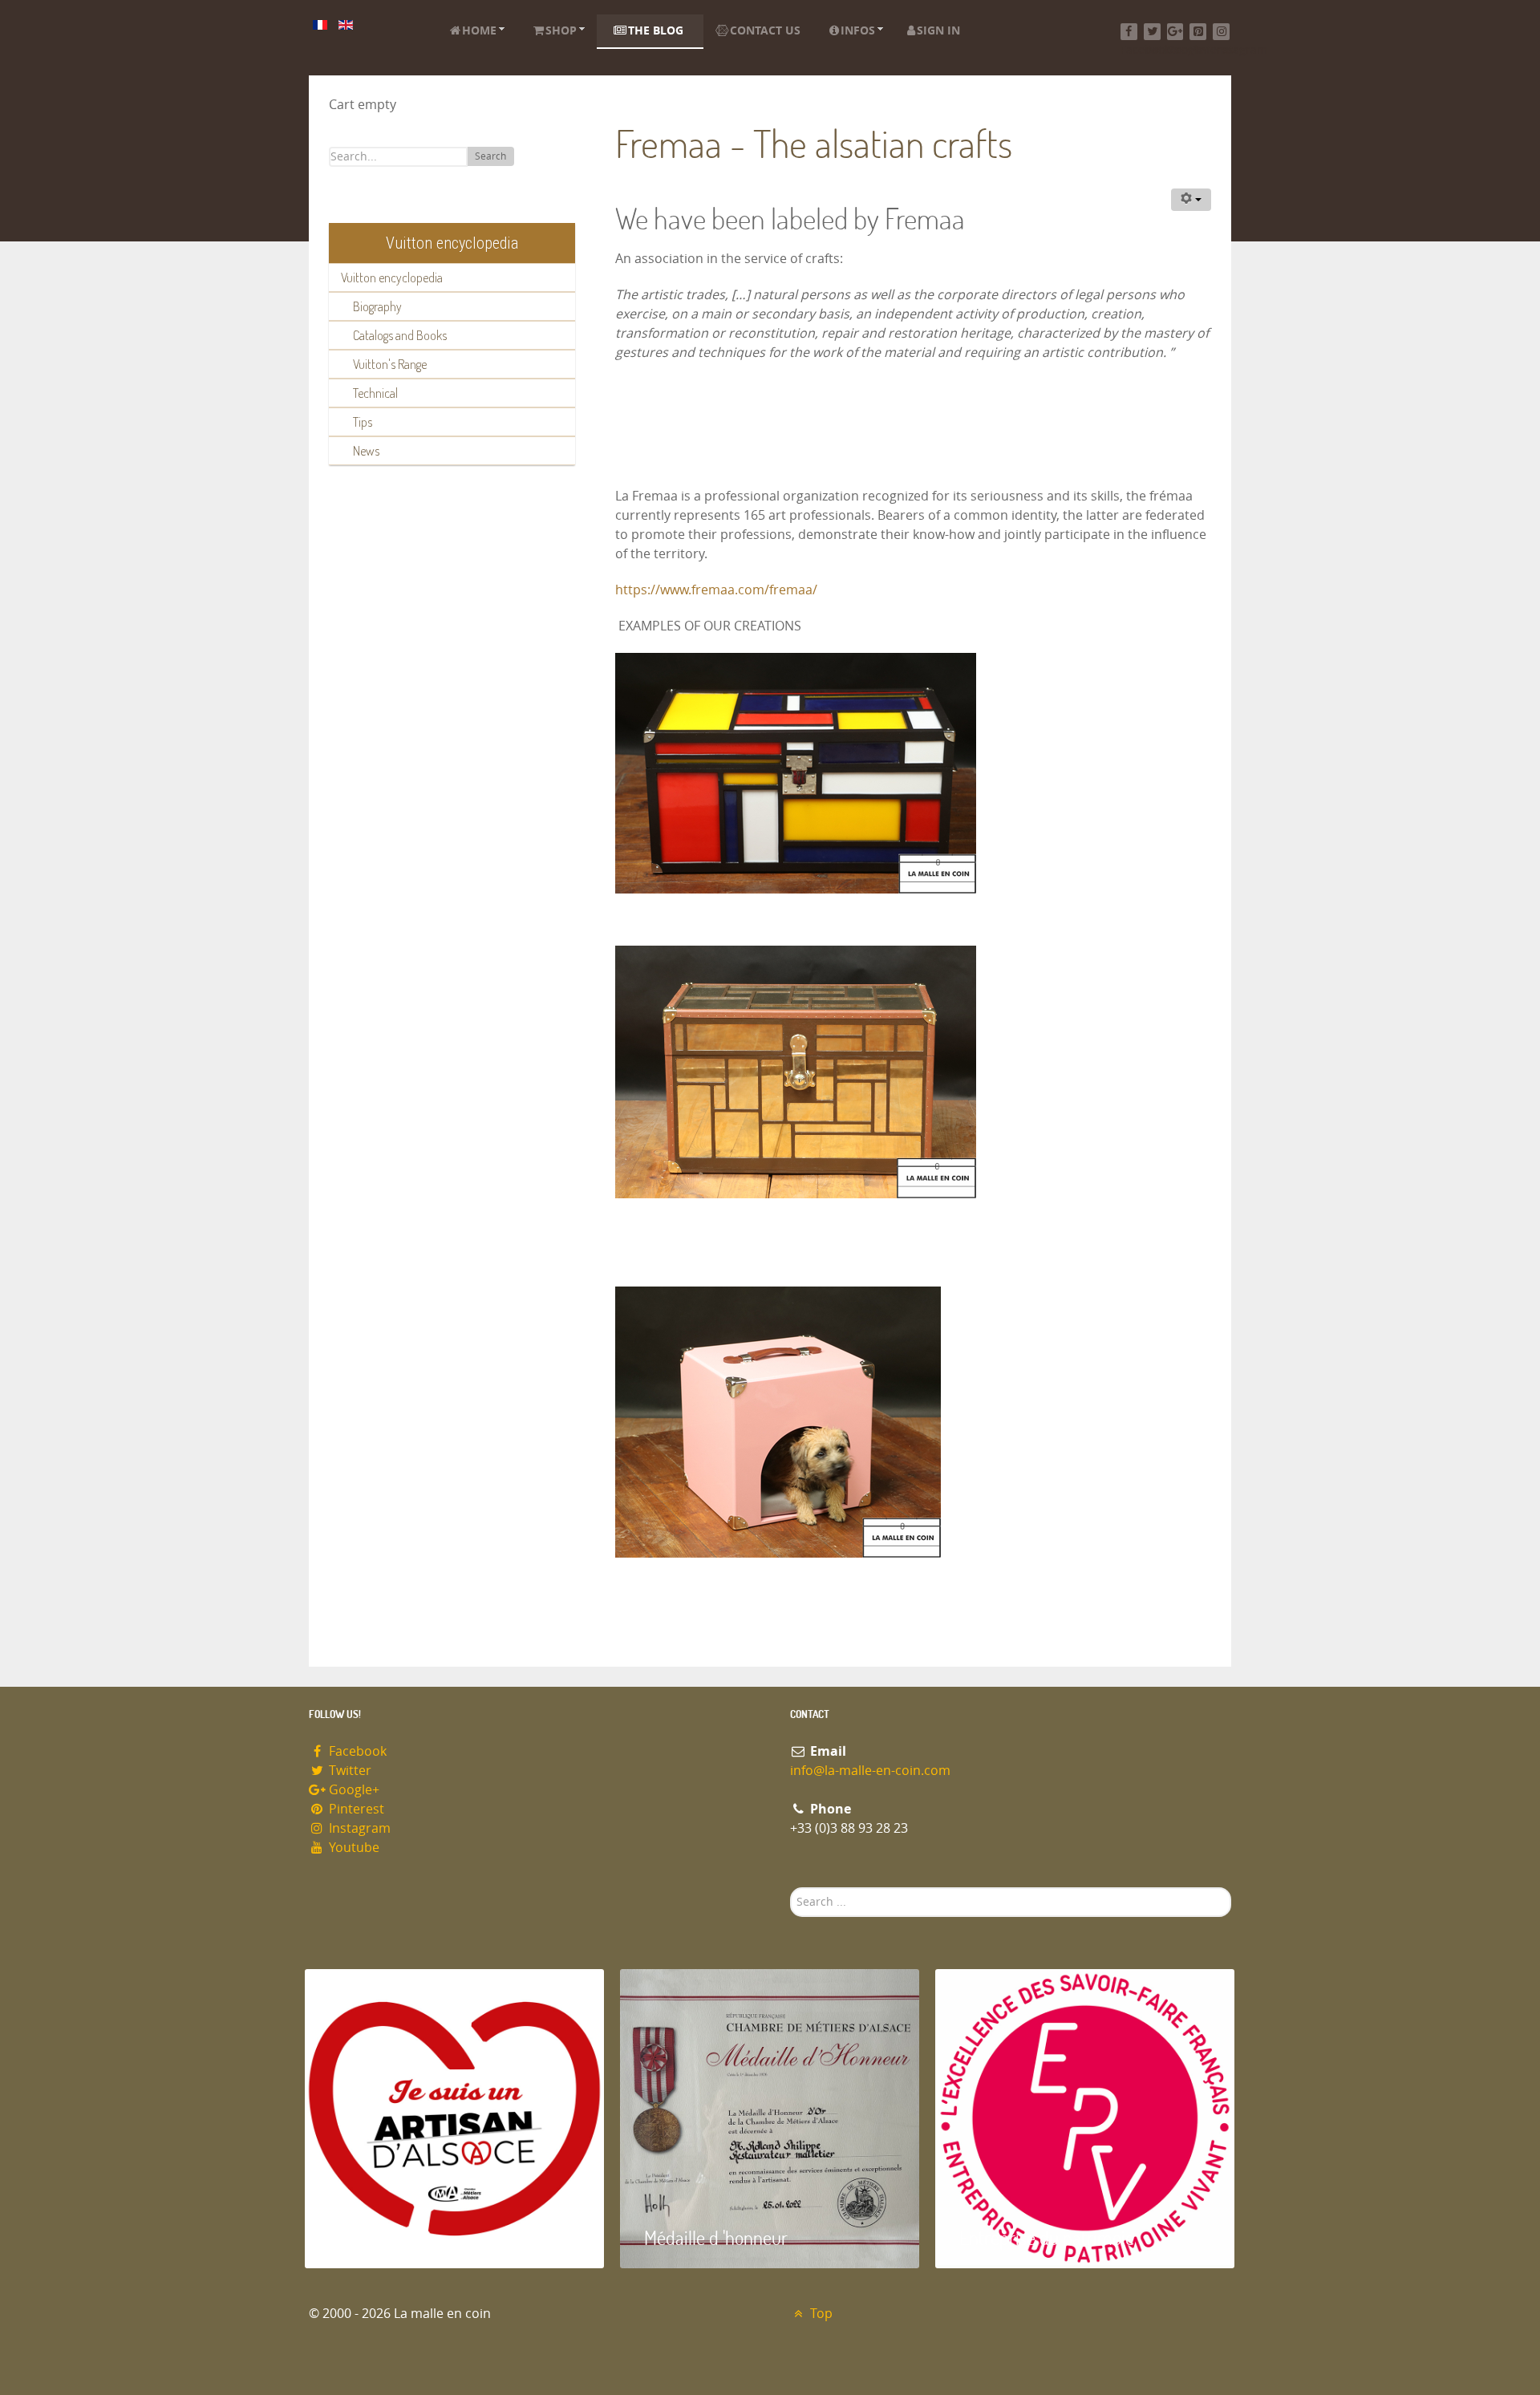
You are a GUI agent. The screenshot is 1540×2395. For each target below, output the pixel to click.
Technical (375, 393)
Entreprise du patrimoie (1047, 2237)
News (366, 451)
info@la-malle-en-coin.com (870, 1771)
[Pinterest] (1198, 32)
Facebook (356, 1751)
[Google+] (1175, 32)
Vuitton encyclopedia (392, 278)
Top (820, 2314)
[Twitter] (1152, 32)
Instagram (358, 1828)
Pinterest (355, 1809)
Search (490, 156)
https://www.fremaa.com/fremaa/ (716, 590)
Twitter (349, 1771)
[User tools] (1191, 200)
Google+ (353, 1790)
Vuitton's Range (390, 364)
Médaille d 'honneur (716, 2237)
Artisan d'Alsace (386, 2237)
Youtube (353, 1848)
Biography (377, 306)
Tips (363, 422)
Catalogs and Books (400, 335)
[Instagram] (1221, 32)
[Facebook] (1129, 32)
